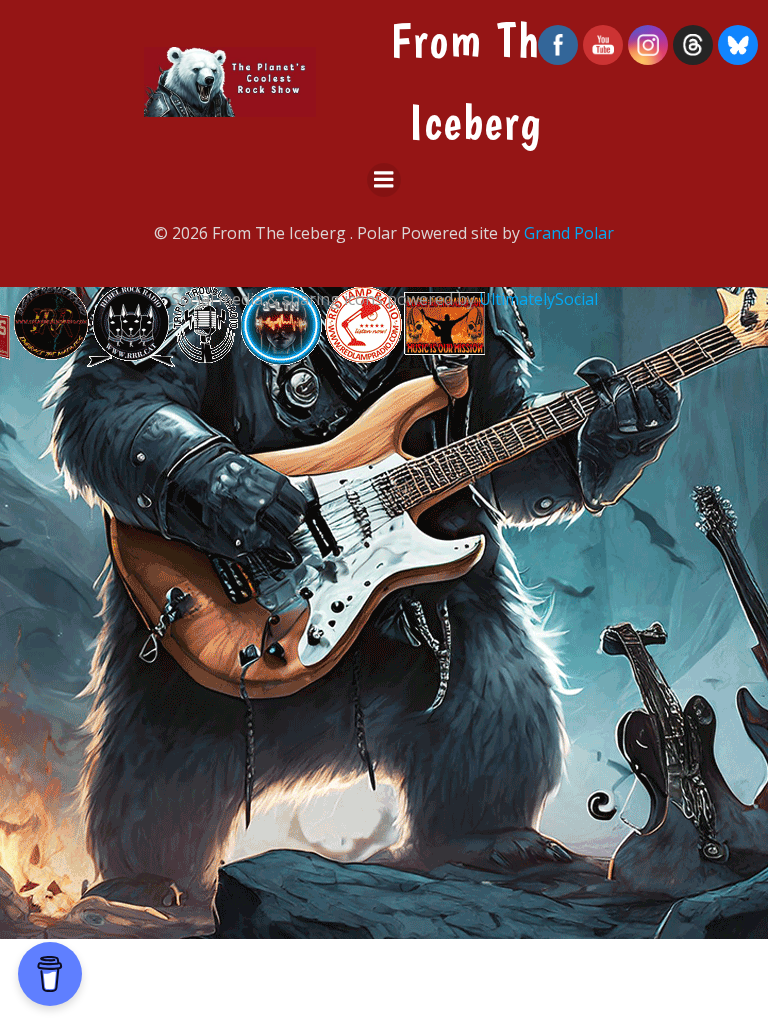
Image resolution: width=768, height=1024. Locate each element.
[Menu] (384, 180)
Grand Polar (569, 233)
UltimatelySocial (538, 299)
